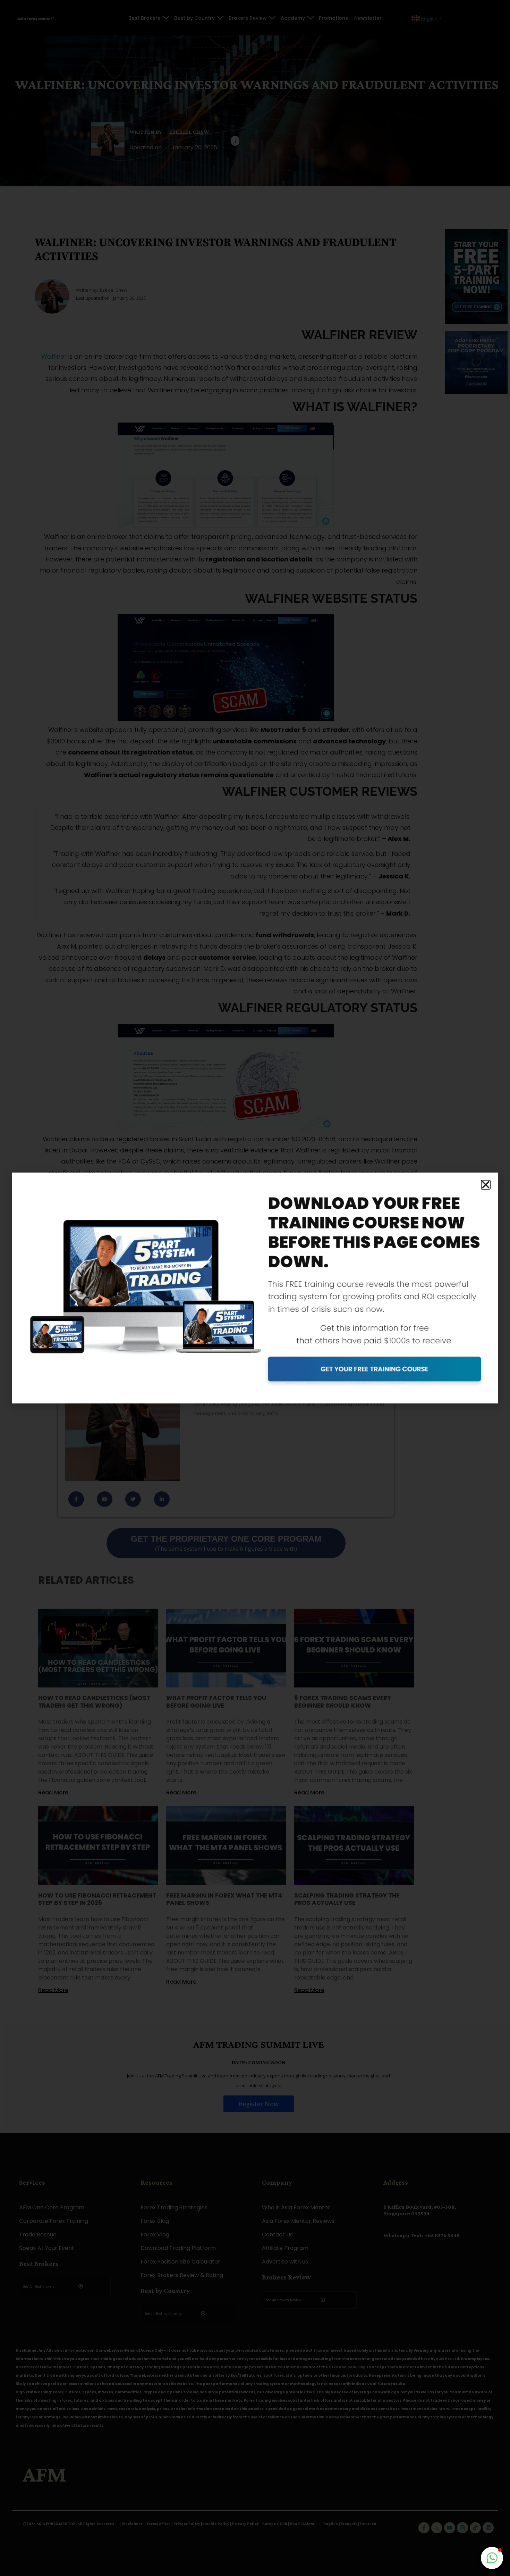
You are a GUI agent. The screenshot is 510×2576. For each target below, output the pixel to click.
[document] (255, 1288)
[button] (486, 1185)
